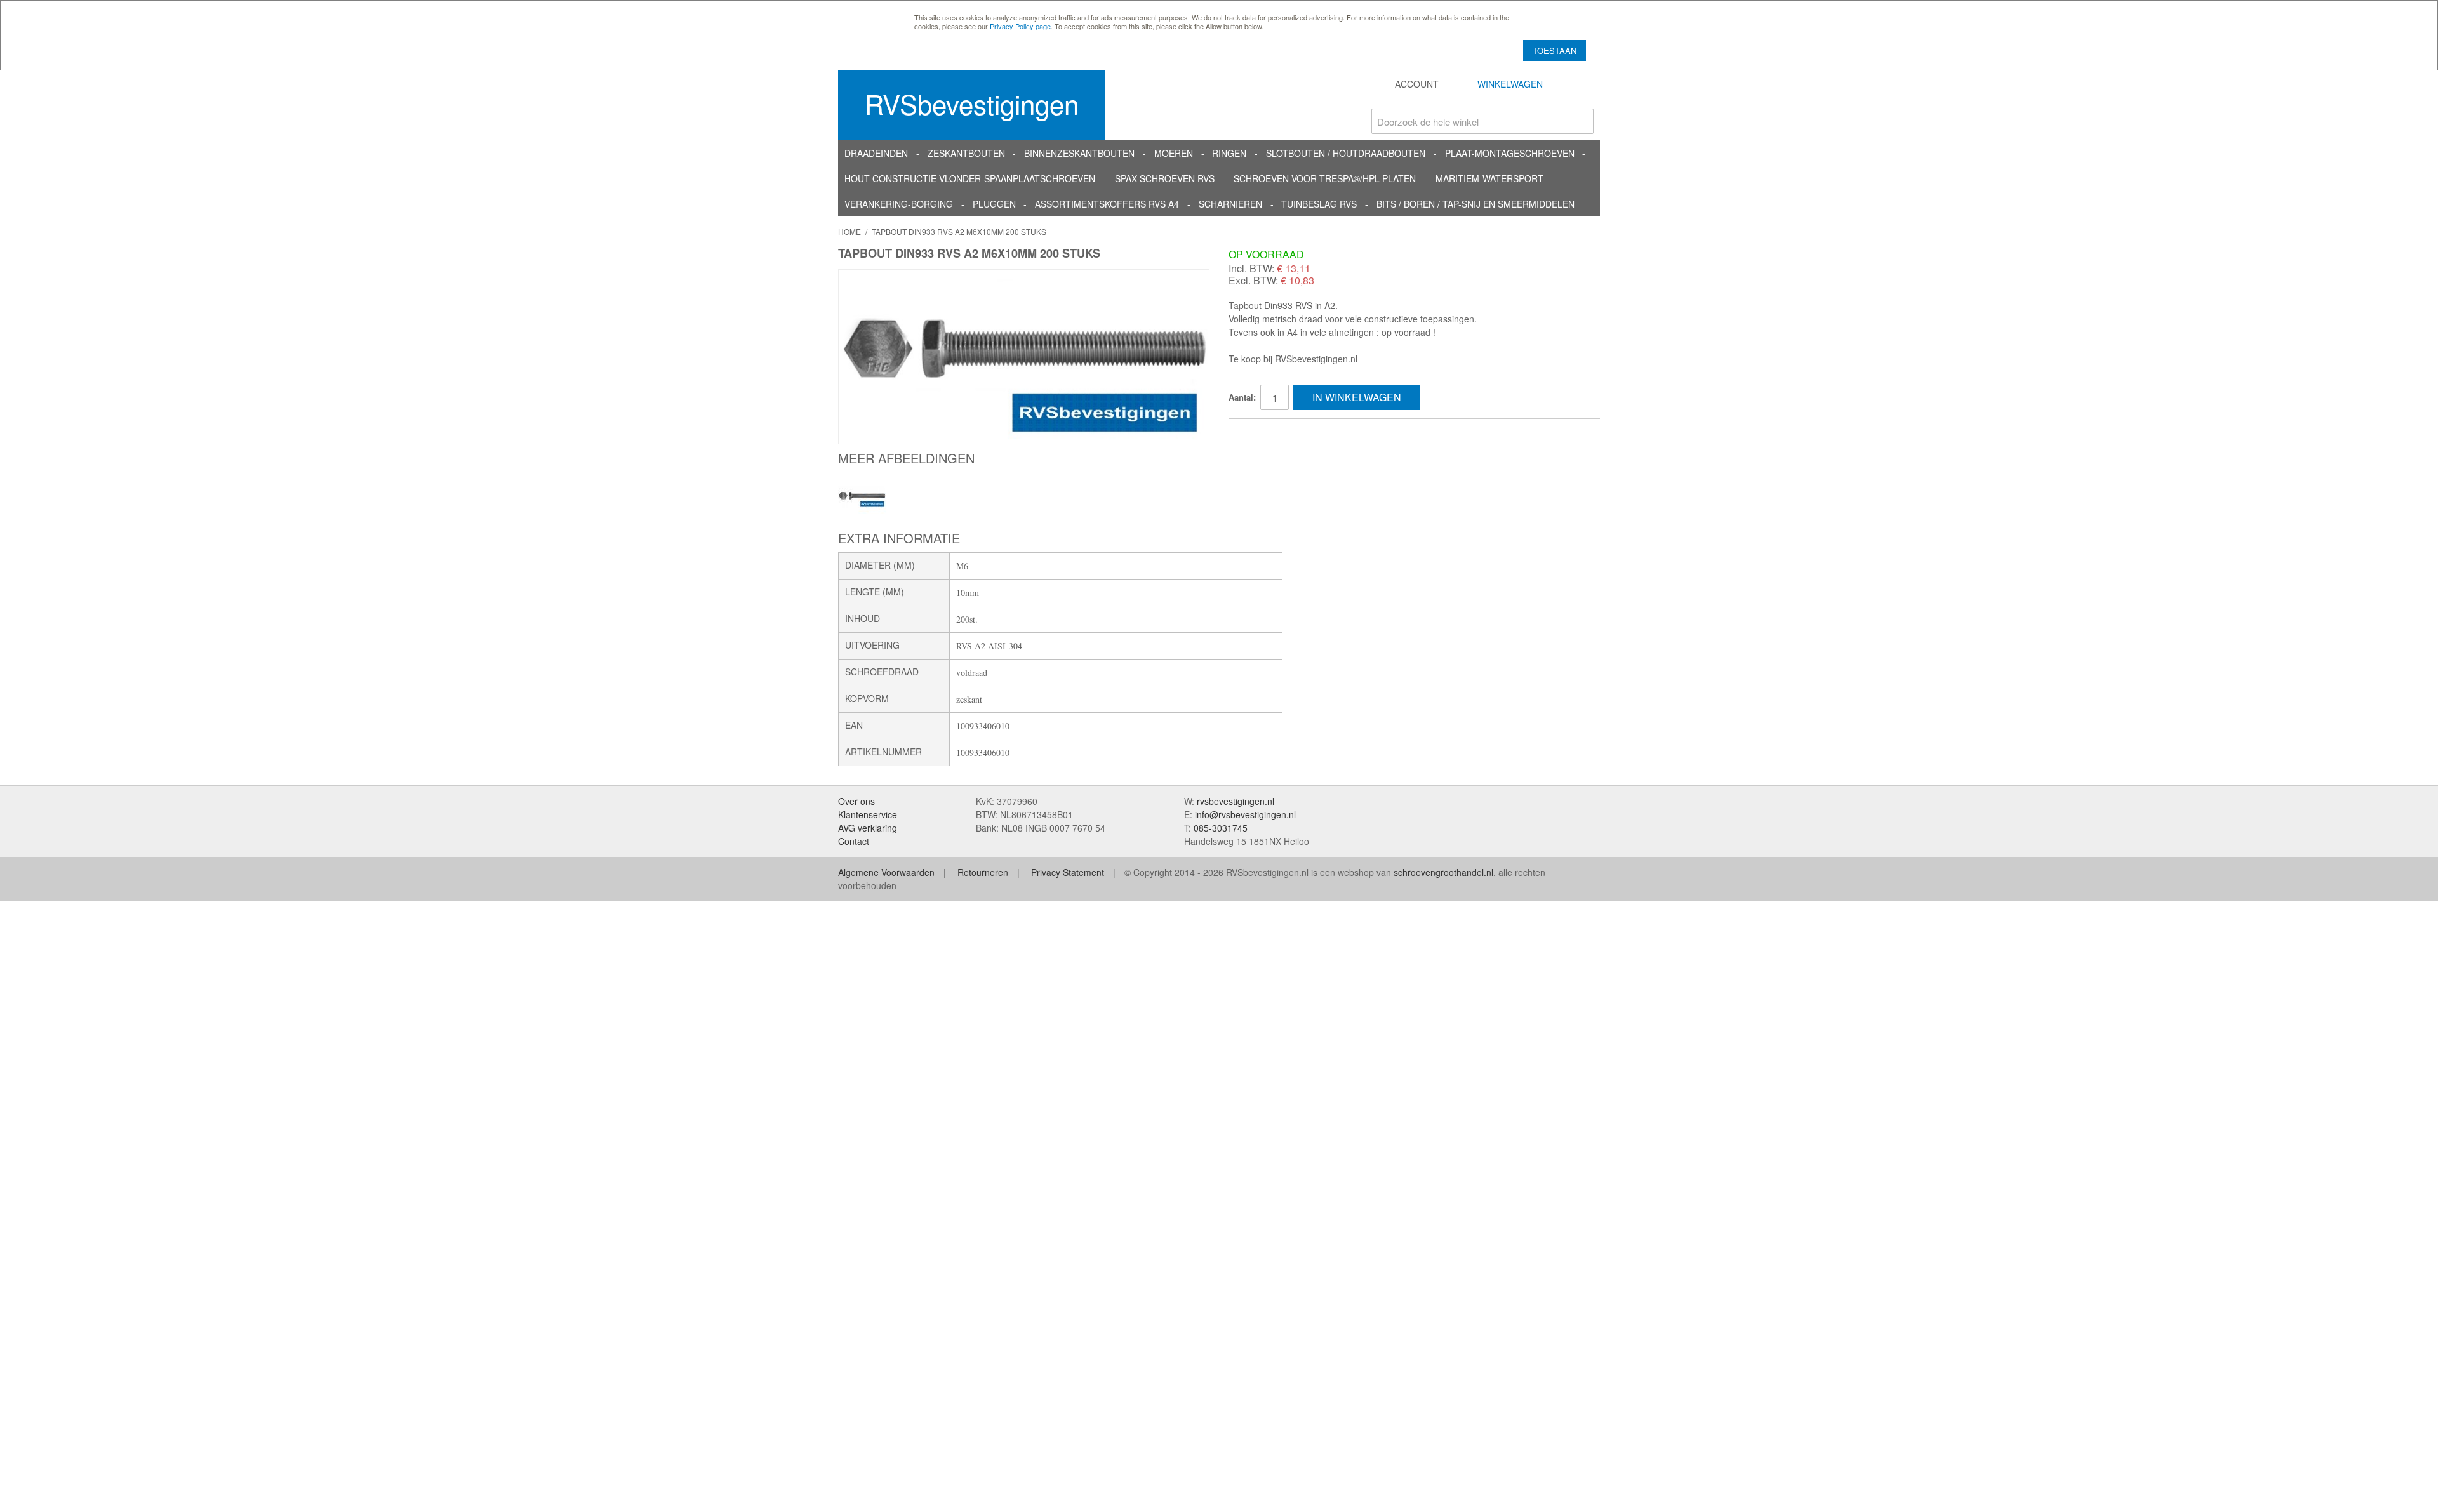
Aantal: (1242, 397)
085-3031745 (1221, 828)
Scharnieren (1230, 204)
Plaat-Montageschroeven (1510, 153)
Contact (854, 841)
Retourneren (983, 872)
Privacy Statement (1068, 872)
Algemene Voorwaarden (886, 872)
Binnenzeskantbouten (1079, 153)
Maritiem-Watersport (1489, 178)
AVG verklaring (868, 828)
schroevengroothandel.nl (1443, 872)
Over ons (856, 801)
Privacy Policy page (1020, 26)
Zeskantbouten (966, 153)
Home (849, 231)
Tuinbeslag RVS (1319, 204)
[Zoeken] (1581, 121)
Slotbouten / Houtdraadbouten (1346, 153)
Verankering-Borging (899, 204)
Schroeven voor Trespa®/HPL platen (1325, 178)
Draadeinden (876, 153)
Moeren (1174, 153)
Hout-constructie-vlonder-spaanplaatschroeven (970, 178)
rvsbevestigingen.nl (1236, 801)
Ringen (1229, 153)
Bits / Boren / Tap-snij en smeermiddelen (1475, 204)
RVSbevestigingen (972, 103)
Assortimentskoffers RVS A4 (1107, 204)
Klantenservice (868, 814)
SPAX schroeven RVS (1165, 178)
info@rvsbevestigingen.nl (1245, 814)
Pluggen (994, 204)
